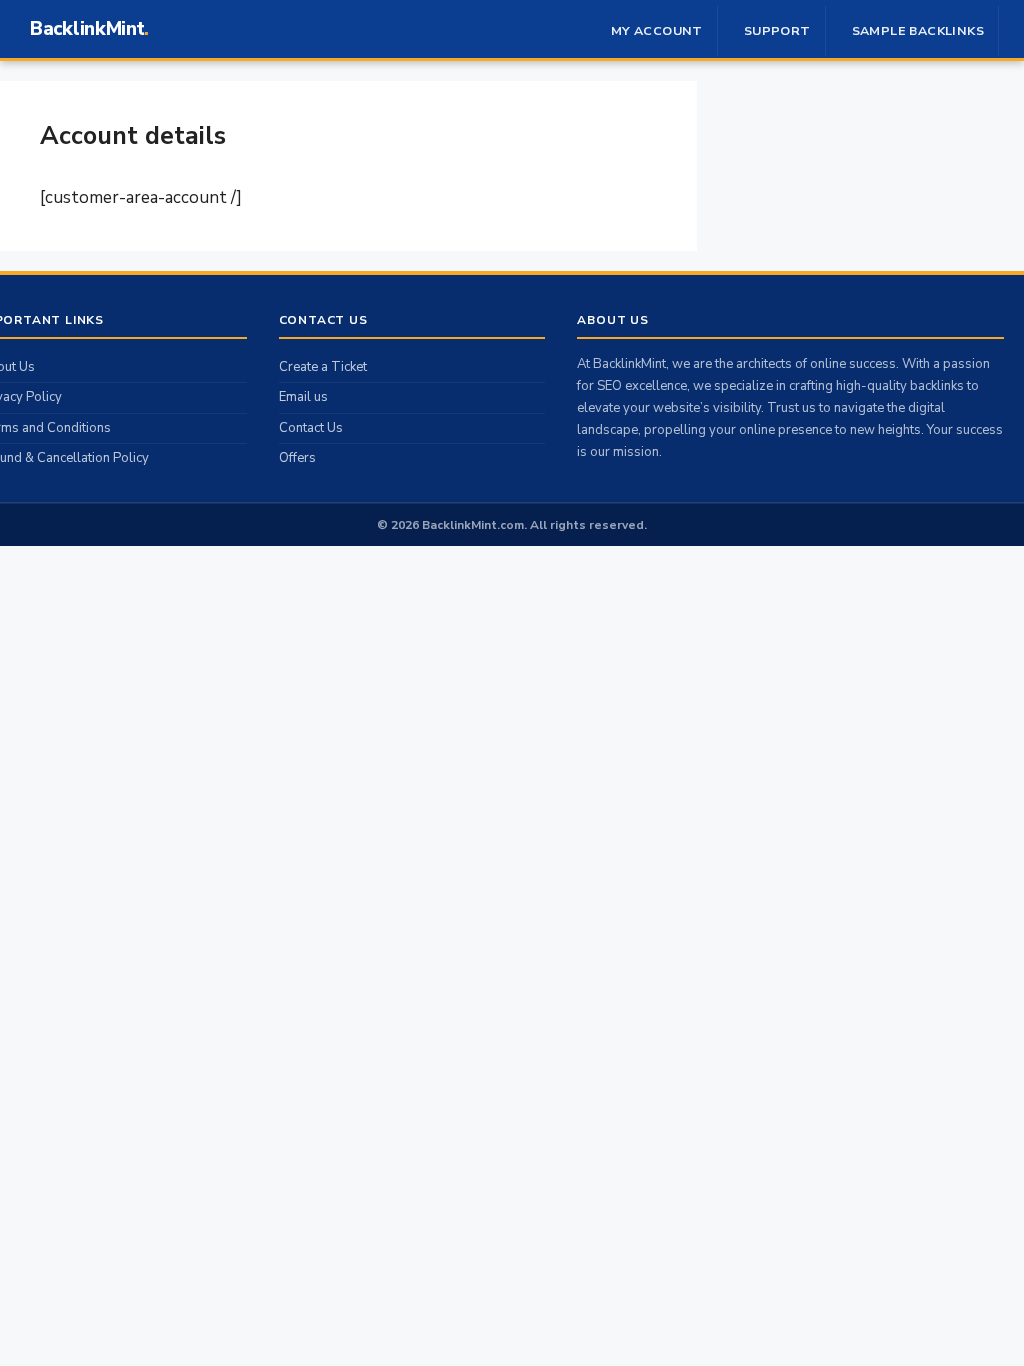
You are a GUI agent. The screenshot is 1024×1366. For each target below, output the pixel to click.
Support (777, 30)
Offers (297, 458)
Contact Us (311, 428)
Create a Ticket (323, 367)
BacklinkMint (87, 29)
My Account (657, 30)
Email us (303, 397)
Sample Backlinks (918, 30)
